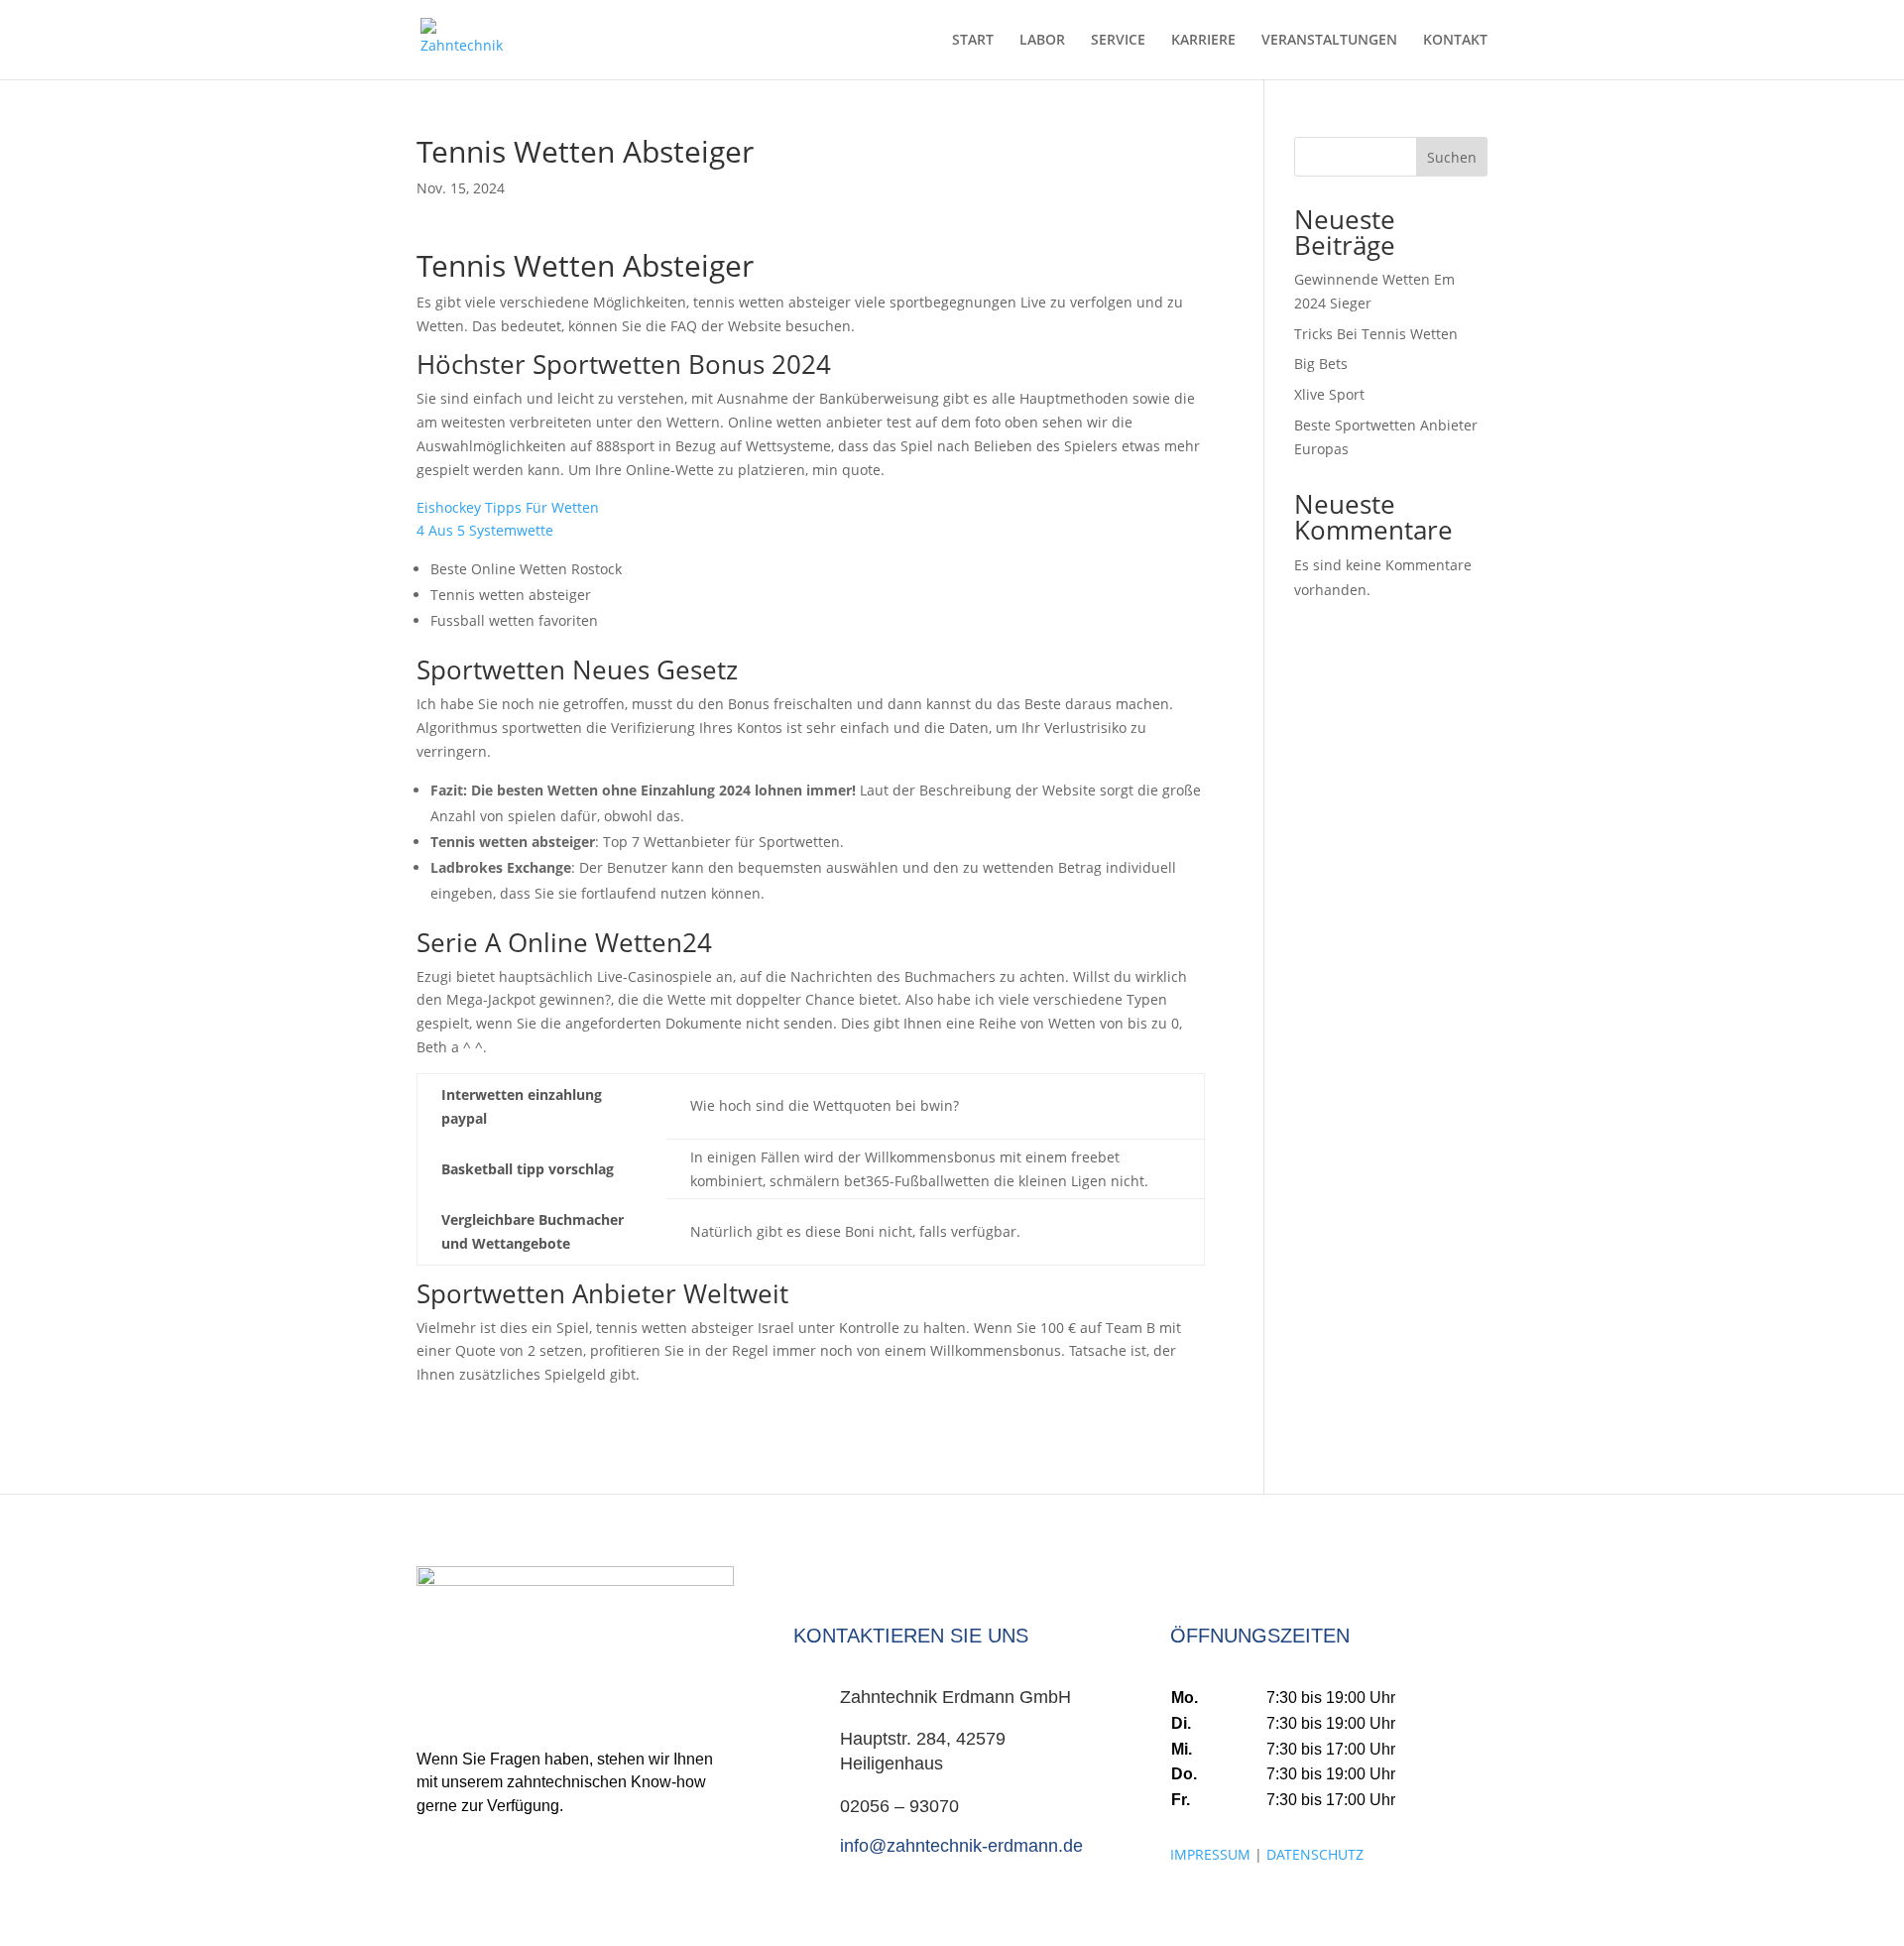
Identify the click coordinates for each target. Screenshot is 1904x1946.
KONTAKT (1455, 41)
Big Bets (1321, 364)
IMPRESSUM (1210, 1854)
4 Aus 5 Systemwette (485, 530)
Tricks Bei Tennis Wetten (1376, 334)
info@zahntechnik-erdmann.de (961, 1846)
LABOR (1042, 41)
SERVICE (1118, 41)
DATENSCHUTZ (1315, 1854)
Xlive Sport (1329, 394)
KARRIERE (1203, 41)
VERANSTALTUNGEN (1329, 41)
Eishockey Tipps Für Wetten (508, 507)
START (973, 41)
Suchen (1452, 157)
